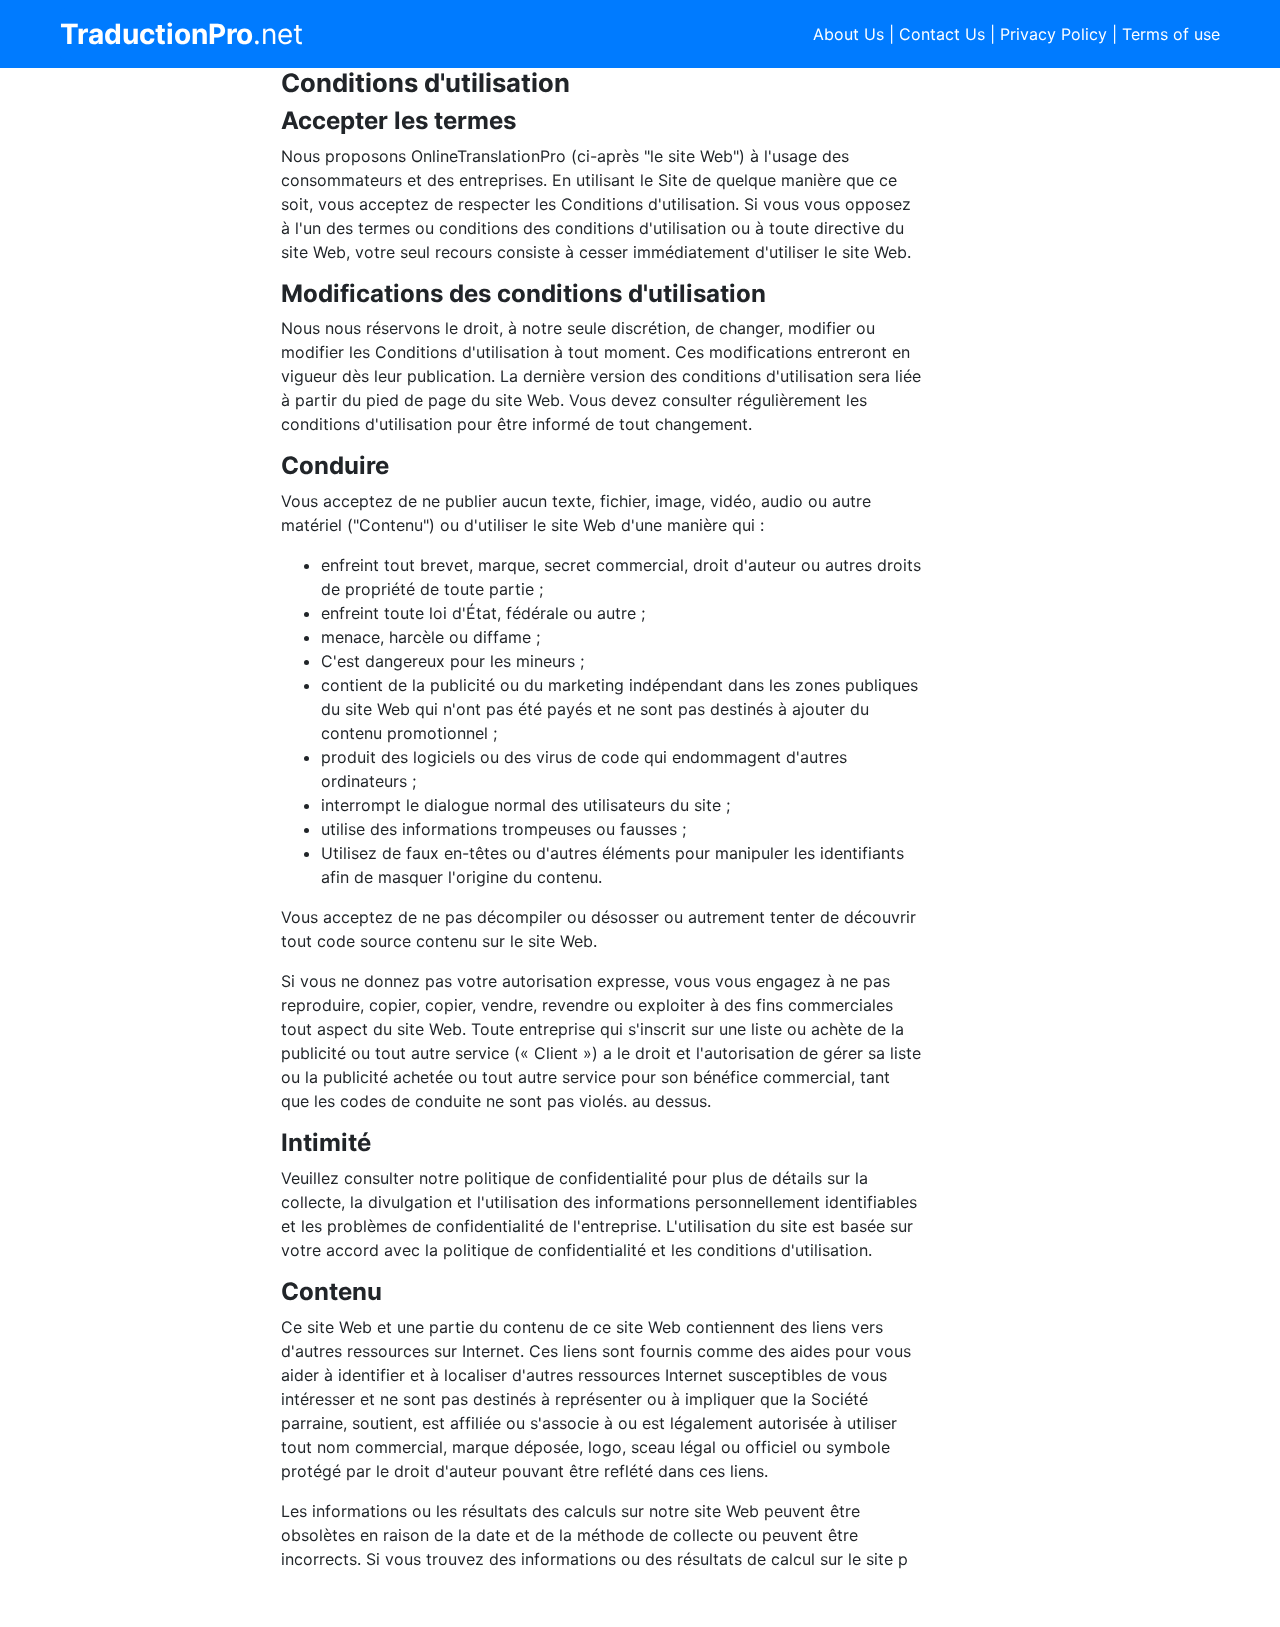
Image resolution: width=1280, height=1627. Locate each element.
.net (181, 34)
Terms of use (1171, 34)
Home (107, 1599)
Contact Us (942, 34)
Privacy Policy (1053, 34)
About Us (848, 34)
